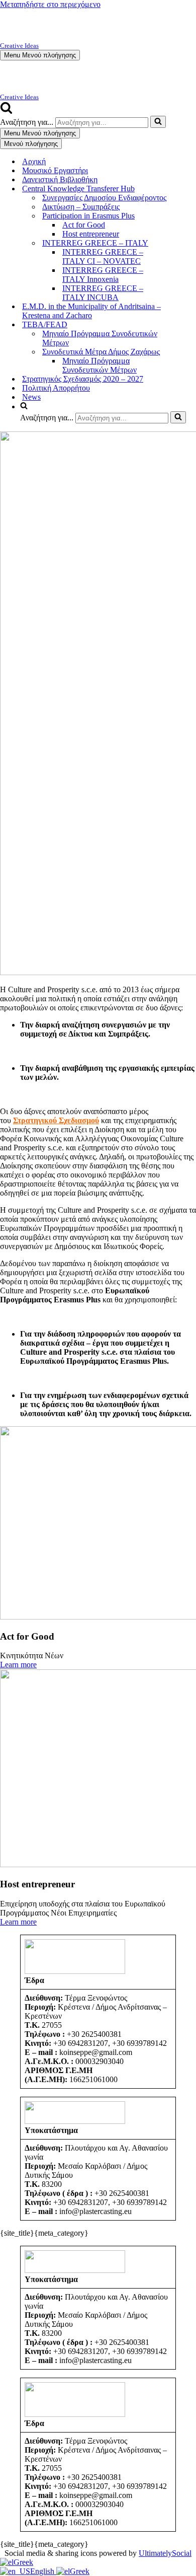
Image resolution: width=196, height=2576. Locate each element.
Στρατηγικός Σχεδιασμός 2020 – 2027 (83, 379)
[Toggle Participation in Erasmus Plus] (191, 216)
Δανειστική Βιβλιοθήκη (60, 179)
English (43, 2571)
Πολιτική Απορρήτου (56, 388)
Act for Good (84, 225)
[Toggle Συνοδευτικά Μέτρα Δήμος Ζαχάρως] (191, 352)
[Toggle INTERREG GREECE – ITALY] (191, 243)
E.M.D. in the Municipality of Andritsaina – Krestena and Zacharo (91, 311)
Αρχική (34, 161)
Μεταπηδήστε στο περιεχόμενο (50, 4)
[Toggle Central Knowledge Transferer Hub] (191, 189)
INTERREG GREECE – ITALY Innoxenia (103, 275)
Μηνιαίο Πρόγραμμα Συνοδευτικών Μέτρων (100, 338)
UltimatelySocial (165, 2553)
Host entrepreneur (91, 234)
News (31, 397)
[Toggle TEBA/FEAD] (191, 325)
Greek (23, 2562)
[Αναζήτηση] (6, 111)
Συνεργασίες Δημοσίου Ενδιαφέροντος (104, 198)
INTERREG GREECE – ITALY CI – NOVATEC (103, 256)
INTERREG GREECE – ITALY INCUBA (103, 293)
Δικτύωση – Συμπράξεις (81, 207)
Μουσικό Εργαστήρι (55, 170)
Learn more (18, 1665)
